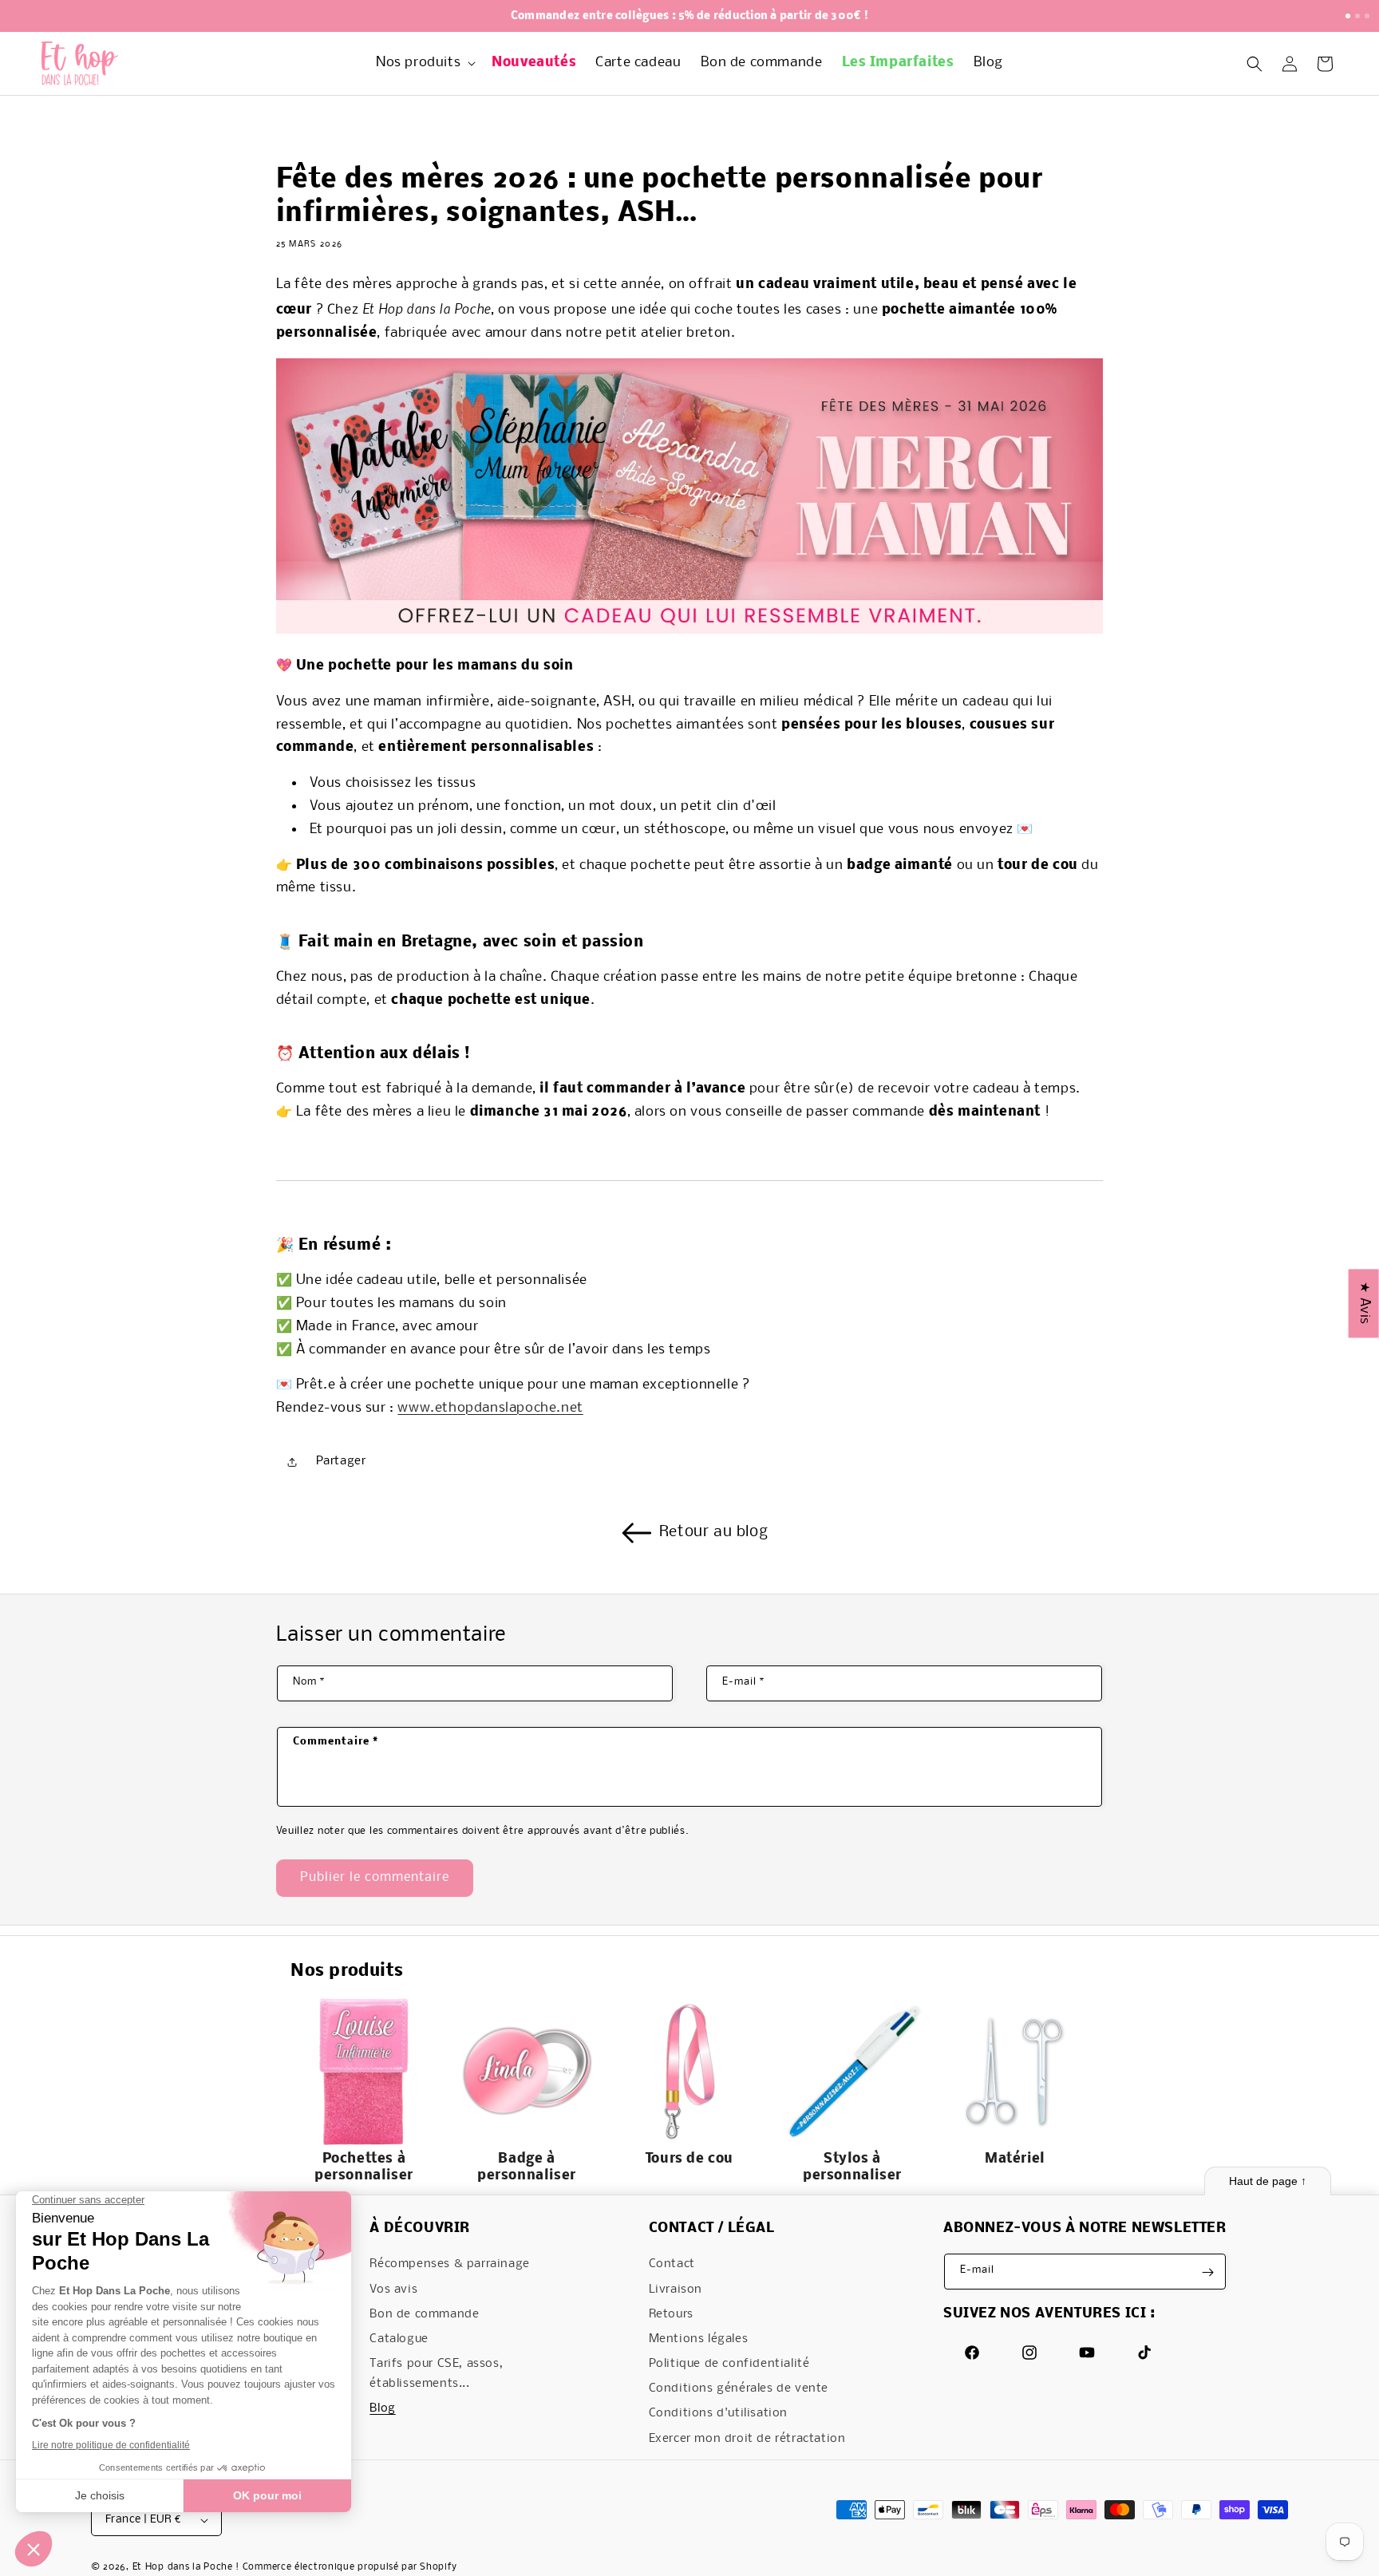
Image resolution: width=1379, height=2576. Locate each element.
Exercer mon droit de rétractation (747, 2439)
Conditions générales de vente (739, 2389)
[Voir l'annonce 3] (1367, 16)
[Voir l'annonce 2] (1357, 16)
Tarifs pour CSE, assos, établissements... (436, 2374)
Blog (382, 2409)
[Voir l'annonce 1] (1348, 16)
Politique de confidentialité (729, 2364)
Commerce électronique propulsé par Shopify (350, 2568)
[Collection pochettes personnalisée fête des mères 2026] (690, 630)
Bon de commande (424, 2314)
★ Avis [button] (1364, 1303)
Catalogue (399, 2339)
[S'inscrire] (1208, 2272)
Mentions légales (699, 2339)
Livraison (676, 2290)
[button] (424, 63)
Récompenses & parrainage (449, 2265)
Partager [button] (341, 1462)
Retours (671, 2314)
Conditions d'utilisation (718, 2414)
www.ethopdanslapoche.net (490, 1409)
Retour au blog (713, 1532)
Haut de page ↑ (1268, 2181)
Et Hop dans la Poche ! (186, 2568)
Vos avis (393, 2290)
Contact (672, 2265)
